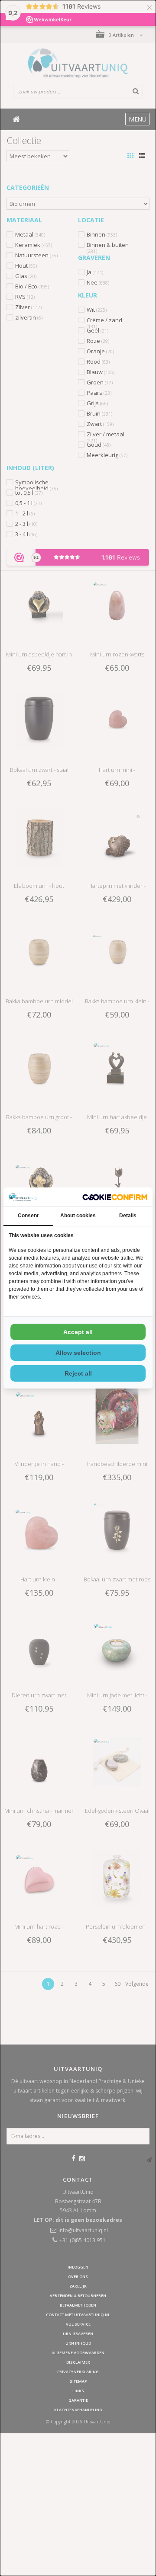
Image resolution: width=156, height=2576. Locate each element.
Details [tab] (128, 1216)
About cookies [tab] (78, 1216)
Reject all (78, 1373)
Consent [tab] (28, 1216)
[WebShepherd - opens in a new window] (115, 1197)
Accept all (78, 1332)
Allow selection (78, 1353)
